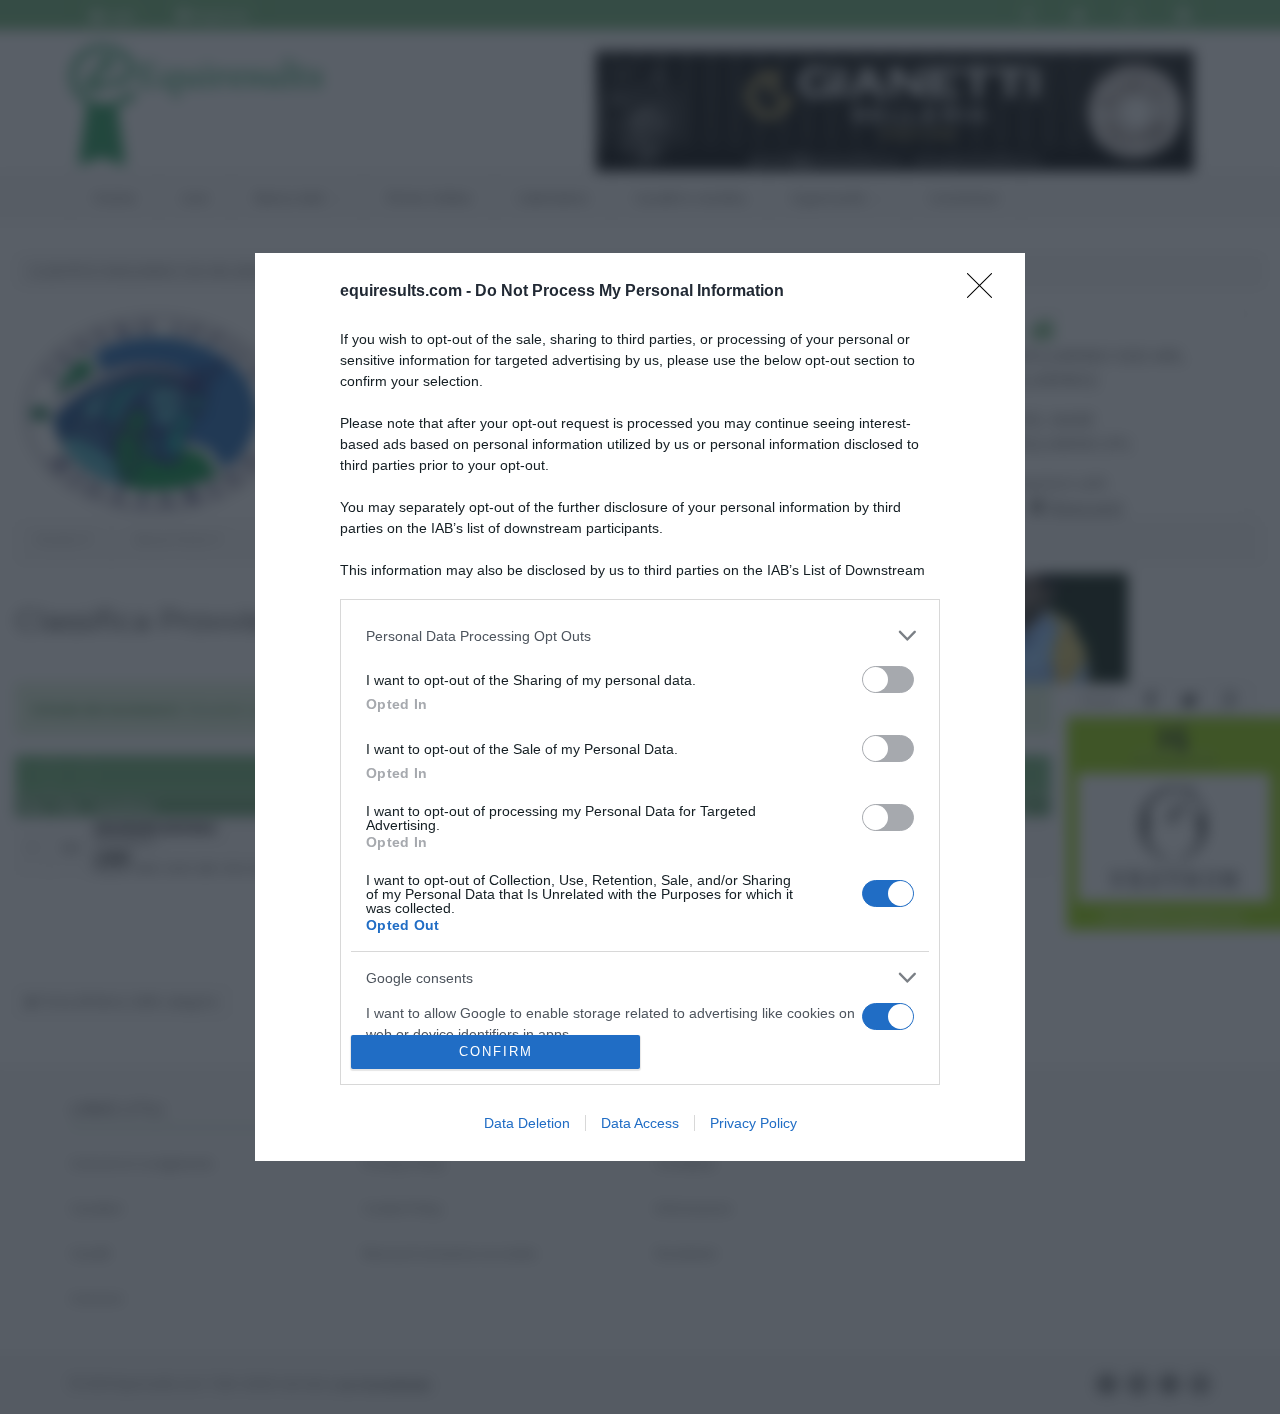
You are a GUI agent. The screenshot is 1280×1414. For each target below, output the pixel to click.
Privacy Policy (753, 1123)
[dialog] (640, 706)
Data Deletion (527, 1123)
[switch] (888, 679)
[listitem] (640, 635)
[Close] (986, 292)
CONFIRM (496, 1051)
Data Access (640, 1123)
